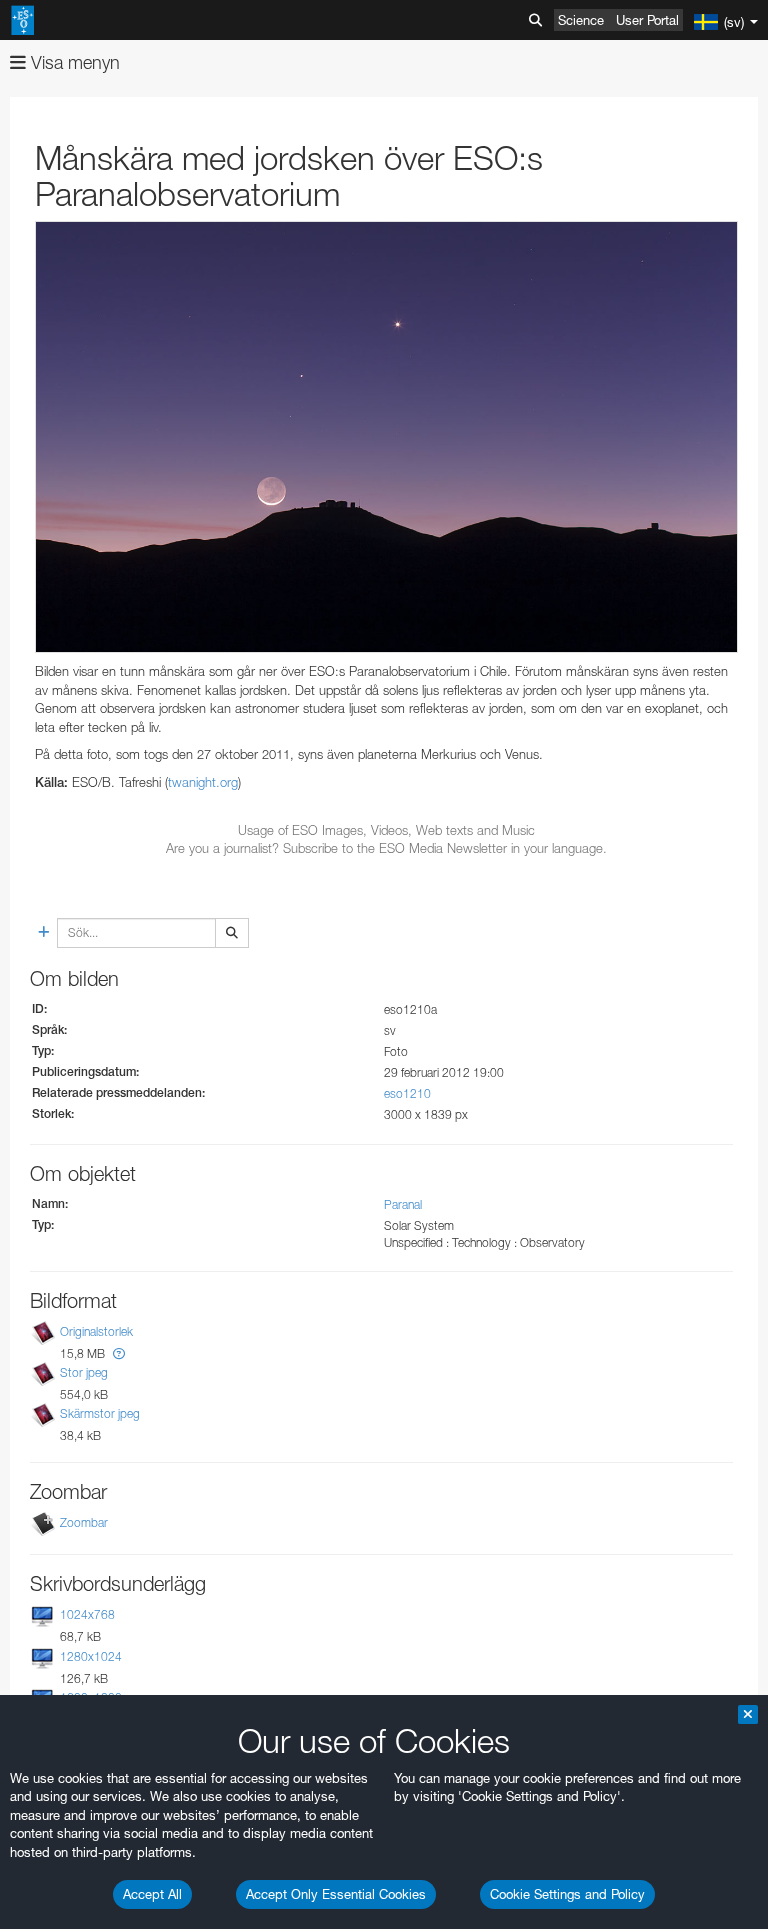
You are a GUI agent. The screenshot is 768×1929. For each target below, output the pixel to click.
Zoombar (84, 1522)
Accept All (152, 1894)
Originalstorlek (96, 1331)
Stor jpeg (84, 1372)
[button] (119, 1353)
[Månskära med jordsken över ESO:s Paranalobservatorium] (386, 437)
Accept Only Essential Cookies (336, 1894)
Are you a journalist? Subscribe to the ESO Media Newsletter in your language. (386, 848)
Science (581, 20)
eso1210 (407, 1093)
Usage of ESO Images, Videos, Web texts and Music (386, 830)
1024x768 (87, 1614)
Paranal (403, 1204)
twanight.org (203, 782)
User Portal (647, 20)
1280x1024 (91, 1656)
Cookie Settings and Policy (567, 1894)
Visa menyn (73, 62)
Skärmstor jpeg (100, 1413)
